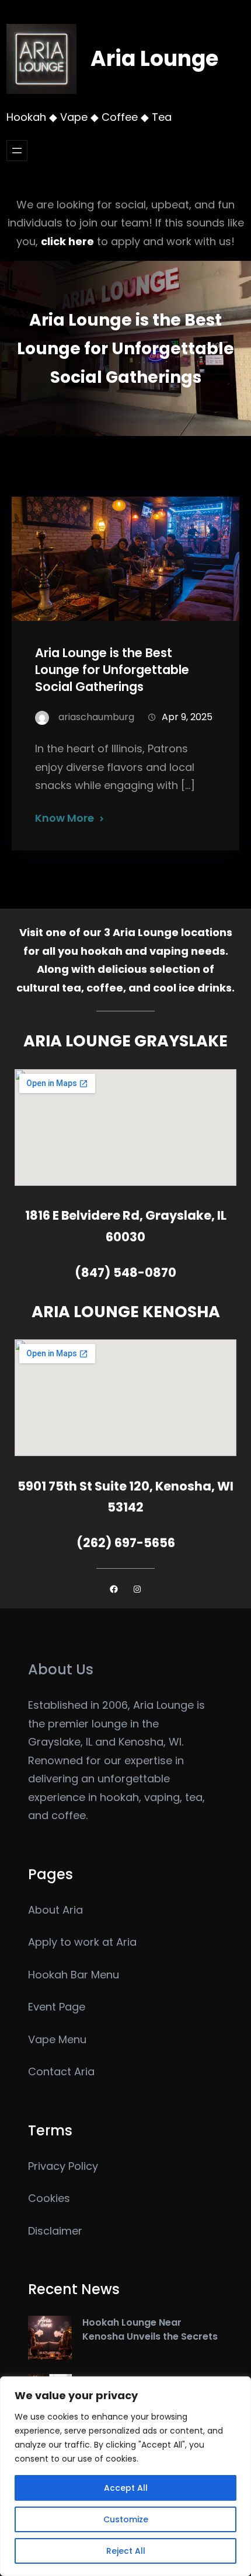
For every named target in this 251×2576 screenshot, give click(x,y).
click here (67, 241)
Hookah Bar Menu (74, 1975)
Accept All (126, 2488)
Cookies (49, 2198)
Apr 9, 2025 (187, 717)
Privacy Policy (63, 2166)
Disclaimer (55, 2231)
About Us (61, 1669)
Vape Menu (57, 2039)
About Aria (55, 1910)
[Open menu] (17, 151)
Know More (65, 818)
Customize (126, 2519)
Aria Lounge (154, 59)
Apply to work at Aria (82, 1942)
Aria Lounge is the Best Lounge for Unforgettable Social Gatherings (112, 670)
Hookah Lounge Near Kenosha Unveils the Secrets (150, 2329)
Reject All (126, 2551)
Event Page (57, 2007)
